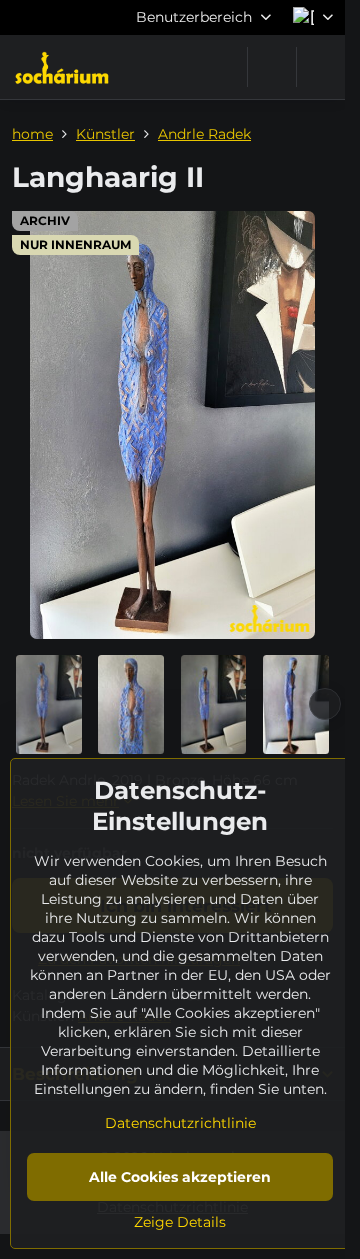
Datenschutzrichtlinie (180, 1123)
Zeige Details (180, 1222)
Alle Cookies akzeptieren (180, 1177)
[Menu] (321, 67)
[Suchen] (272, 67)
